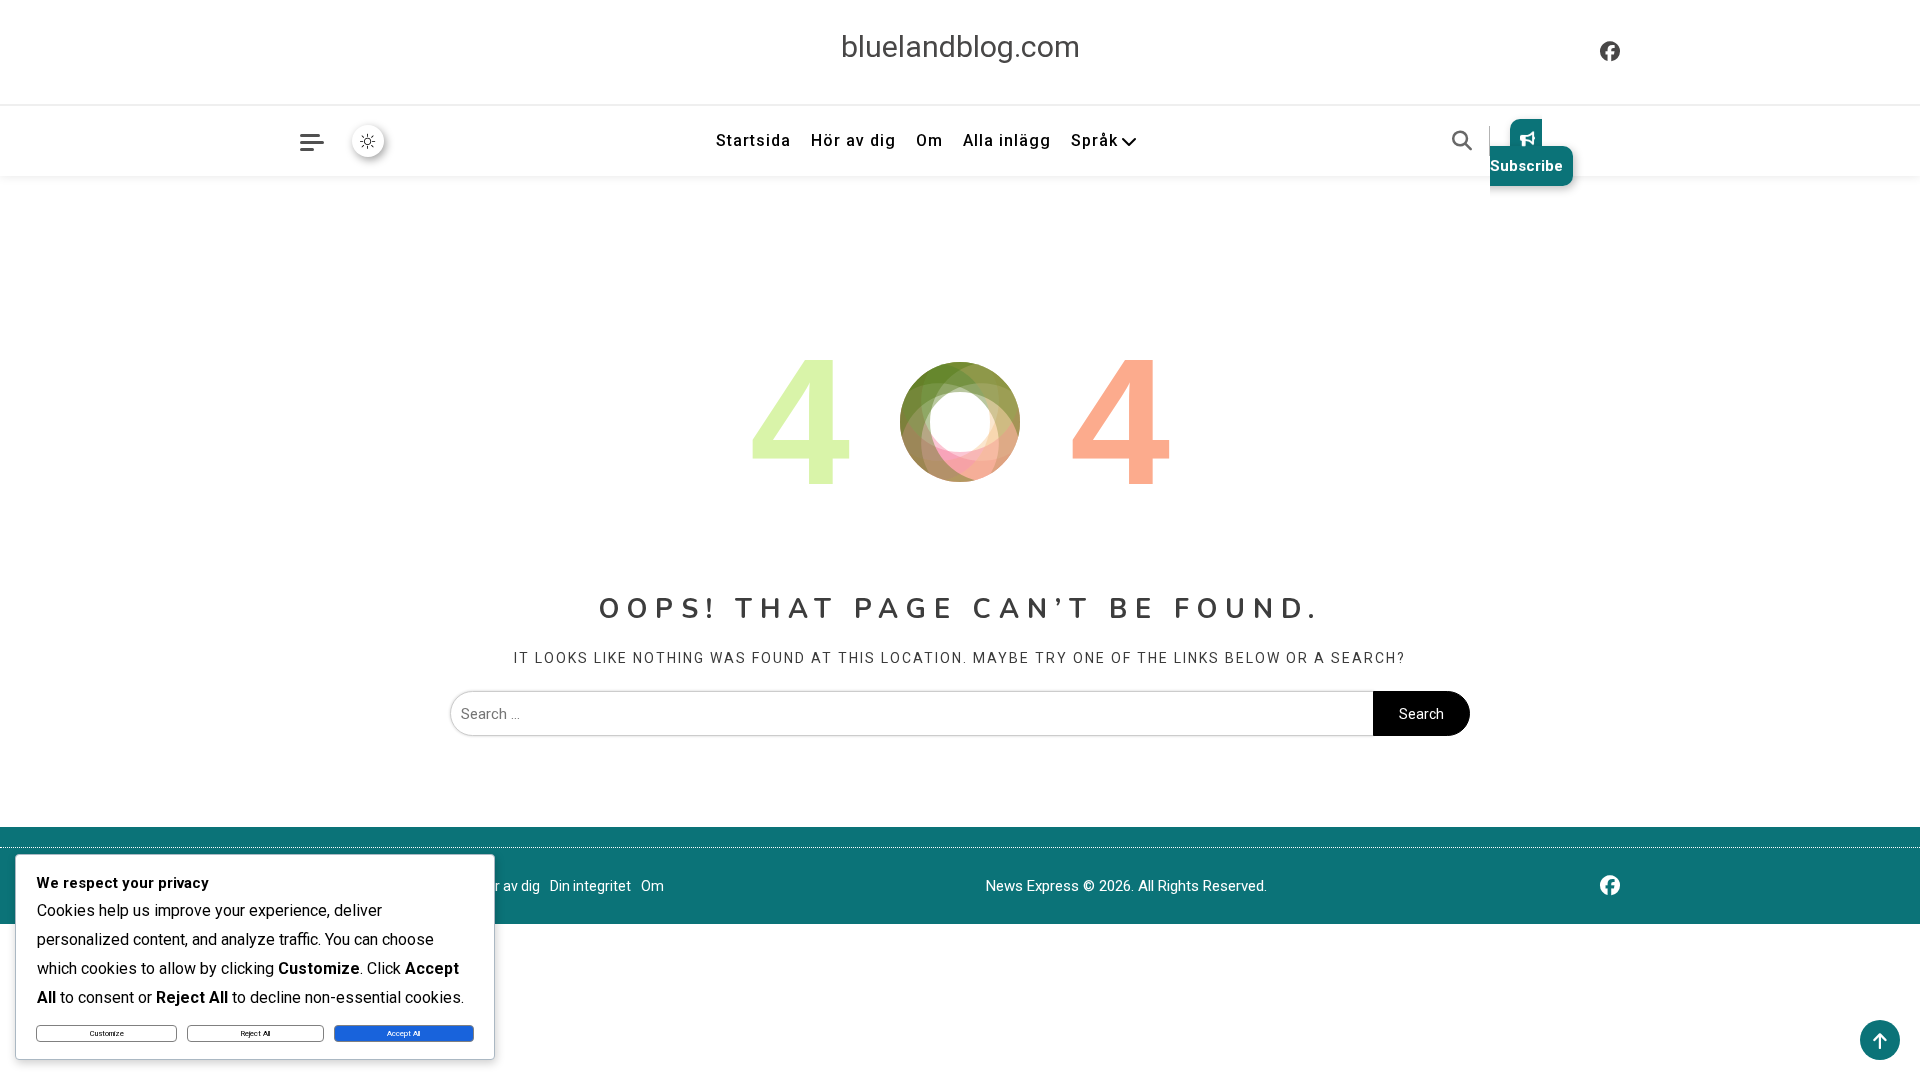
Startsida (753, 140)
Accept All (403, 1033)
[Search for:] (911, 714)
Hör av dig (853, 140)
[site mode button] (368, 141)
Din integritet (590, 886)
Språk (1094, 140)
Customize (107, 1033)
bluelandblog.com (960, 46)
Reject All (255, 1033)
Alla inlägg (1007, 140)
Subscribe (1526, 166)
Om (929, 140)
